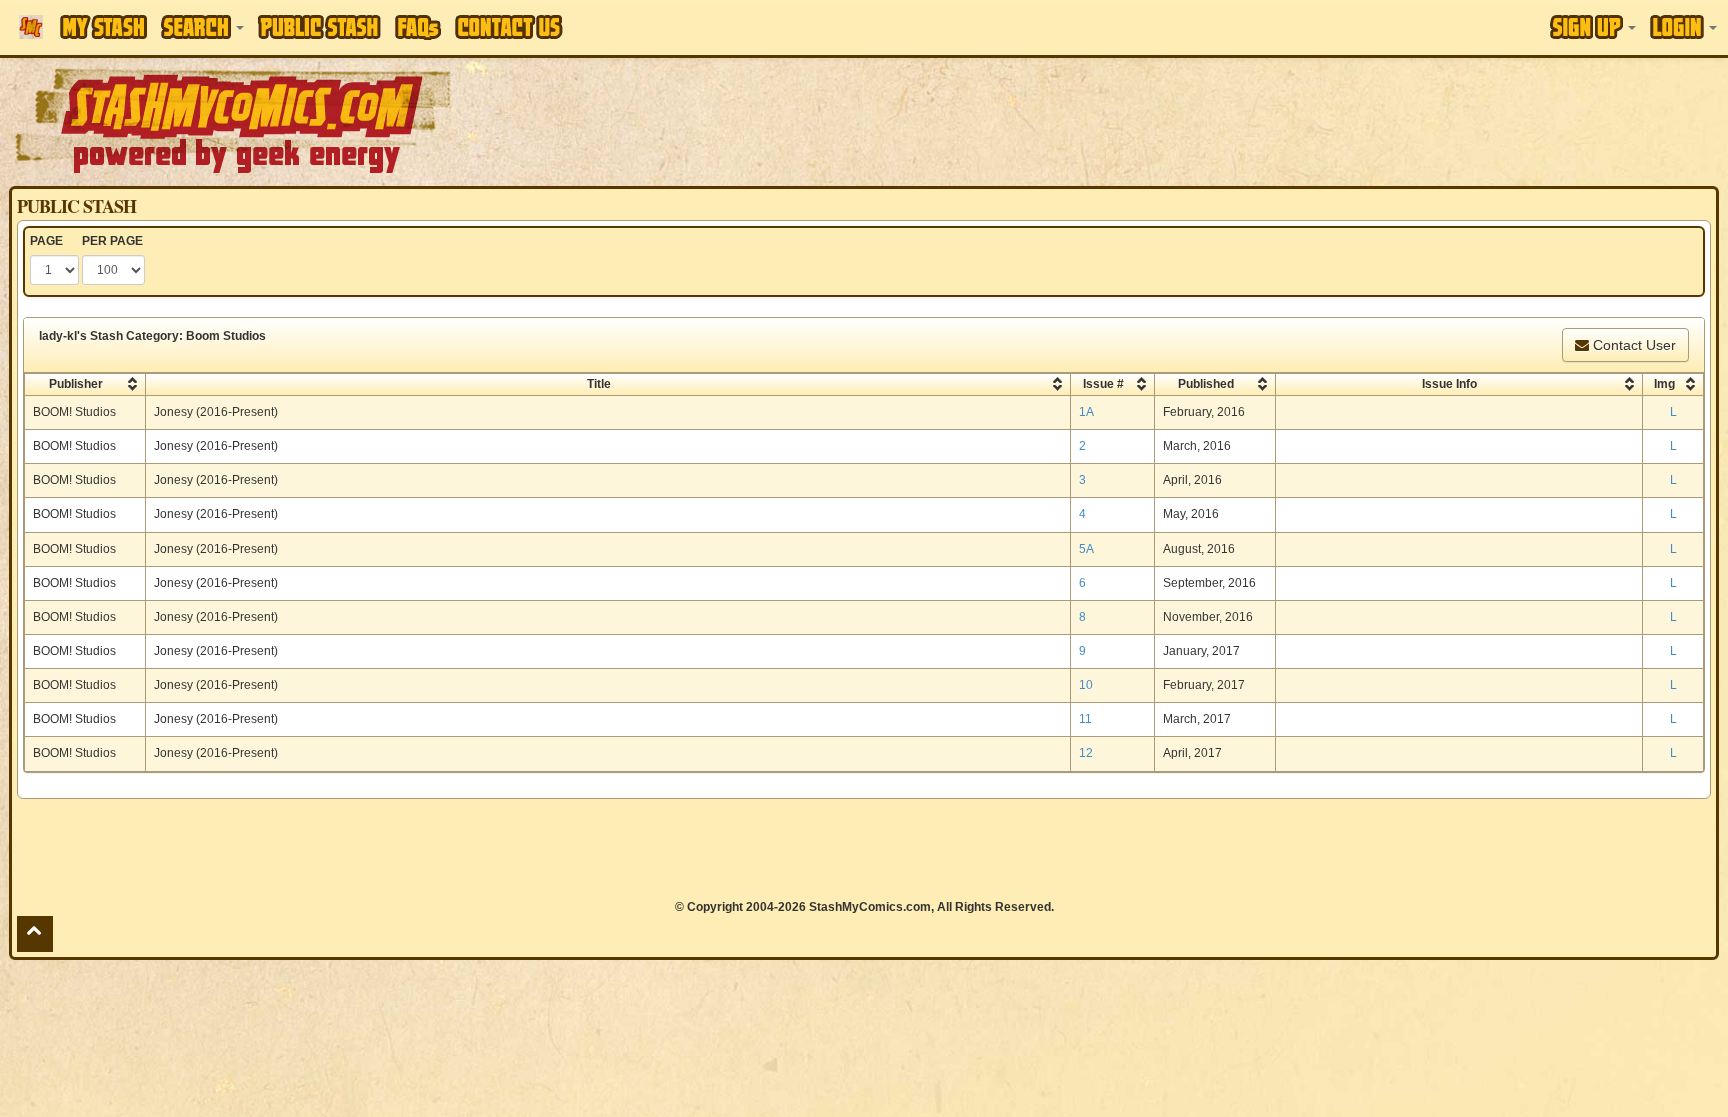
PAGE (46, 241)
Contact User (1632, 345)
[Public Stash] (319, 27)
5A (1086, 549)
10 (1086, 685)
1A (1086, 412)
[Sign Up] (1593, 27)
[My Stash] (103, 27)
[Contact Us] (509, 27)
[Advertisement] (1220, 120)
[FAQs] (418, 27)
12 (1086, 753)
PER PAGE (112, 241)
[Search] (202, 27)
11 (1085, 719)
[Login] (1683, 27)
